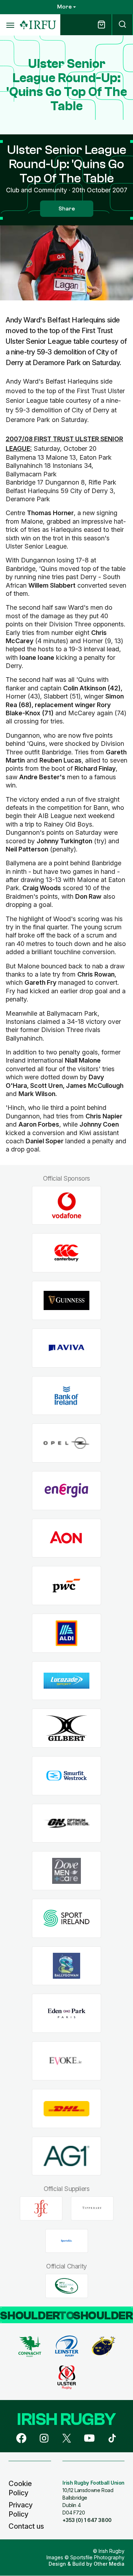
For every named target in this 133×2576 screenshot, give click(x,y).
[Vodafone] (66, 1205)
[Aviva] (66, 1348)
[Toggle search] (122, 25)
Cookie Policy (20, 2488)
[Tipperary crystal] (92, 2208)
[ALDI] (66, 1633)
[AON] (66, 1538)
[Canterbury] (66, 1253)
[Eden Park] (66, 2013)
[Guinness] (66, 1301)
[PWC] (66, 1586)
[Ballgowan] (66, 1966)
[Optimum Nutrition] (66, 1823)
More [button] (64, 7)
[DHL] (66, 2108)
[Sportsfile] (67, 2241)
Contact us (26, 2526)
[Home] (38, 25)
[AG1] (66, 2156)
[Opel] (66, 1443)
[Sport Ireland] (66, 1918)
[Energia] (66, 1490)
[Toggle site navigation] (10, 25)
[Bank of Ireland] (66, 1396)
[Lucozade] (66, 1681)
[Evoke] (66, 2061)
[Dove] (66, 1871)
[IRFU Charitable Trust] (67, 2286)
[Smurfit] (66, 1776)
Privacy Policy (21, 2510)
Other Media (109, 2564)
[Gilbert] (66, 1728)
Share (67, 209)
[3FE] (41, 2208)
